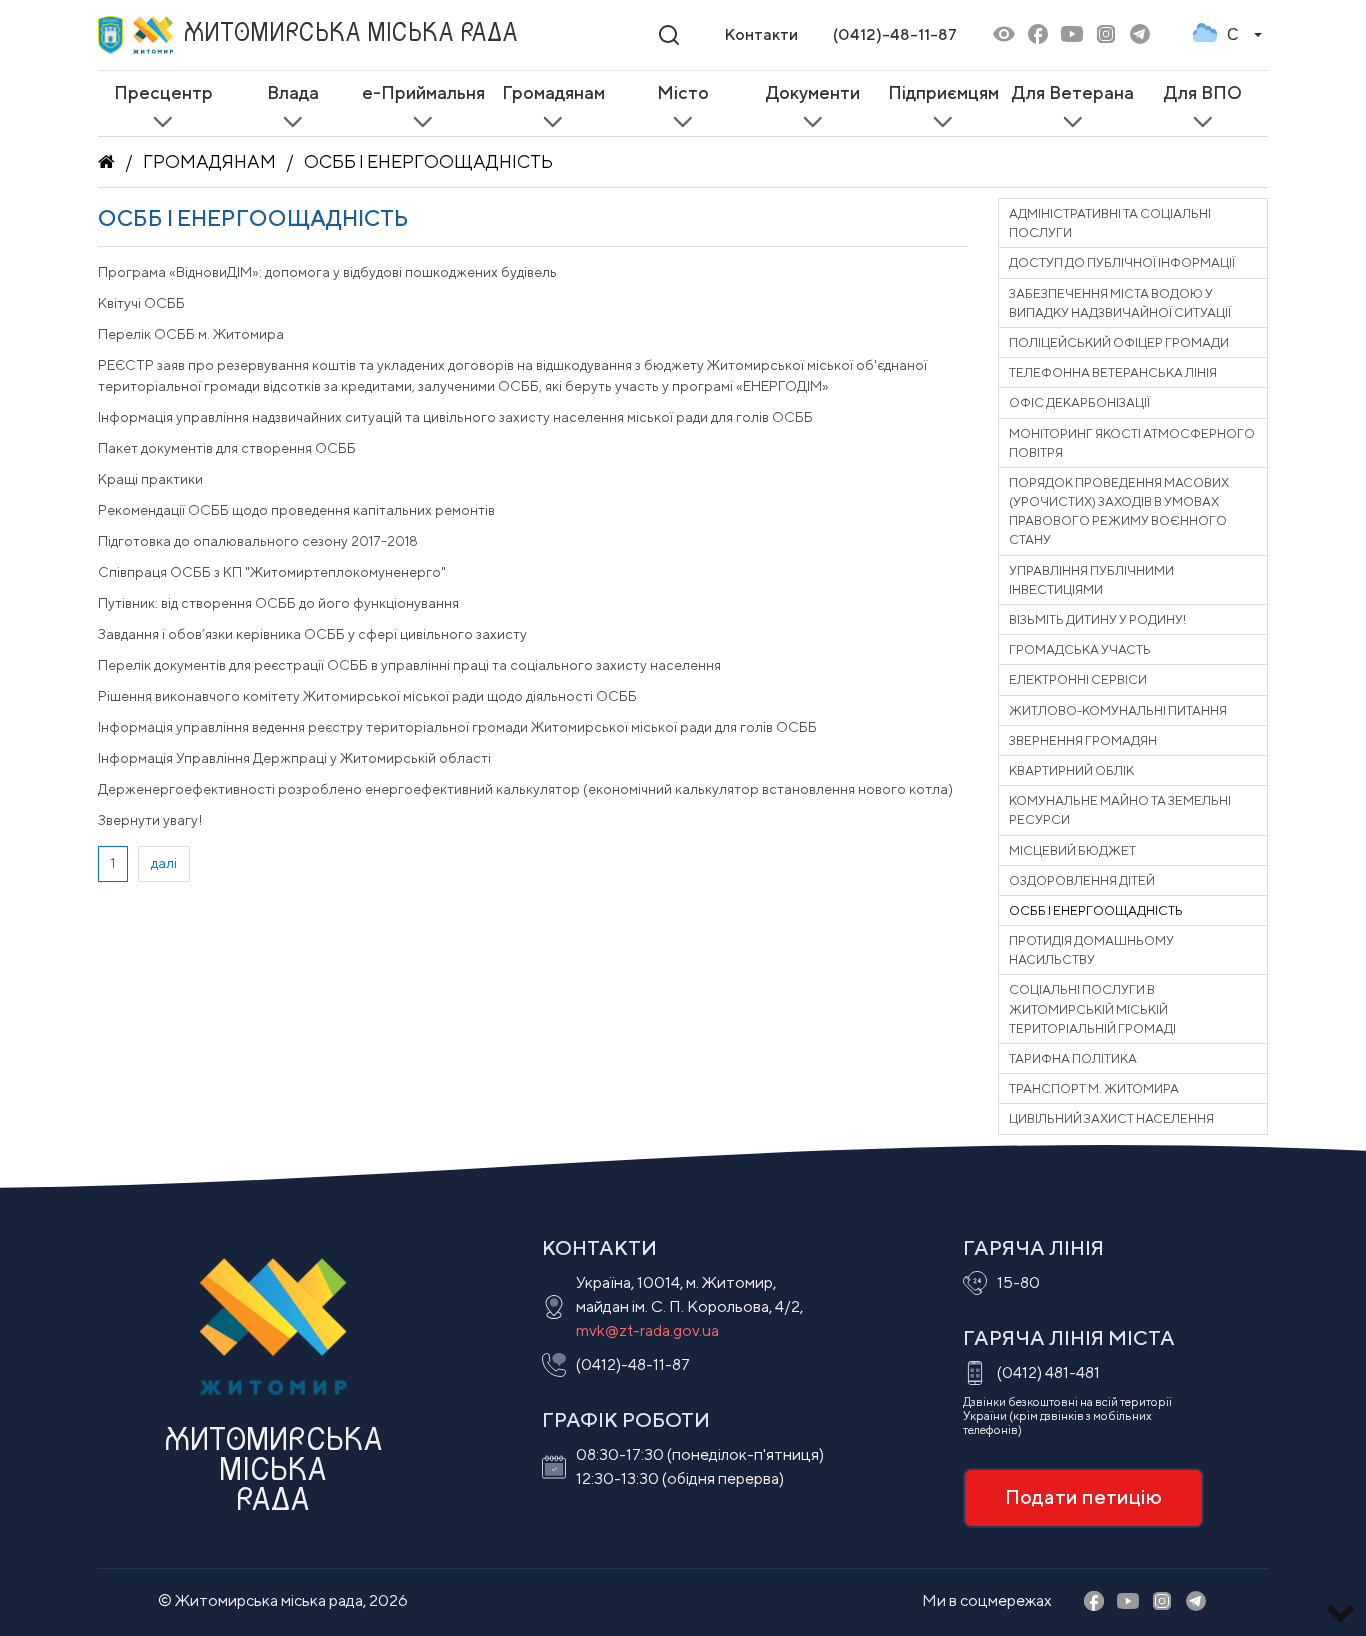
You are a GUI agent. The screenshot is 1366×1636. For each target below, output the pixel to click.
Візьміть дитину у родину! (1097, 619)
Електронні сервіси (1078, 679)
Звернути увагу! (150, 820)
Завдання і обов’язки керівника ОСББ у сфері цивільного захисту (312, 634)
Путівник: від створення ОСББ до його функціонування (278, 603)
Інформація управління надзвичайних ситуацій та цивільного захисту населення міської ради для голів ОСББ (455, 417)
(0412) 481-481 (1048, 1372)
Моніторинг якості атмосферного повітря (1132, 443)
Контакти (761, 34)
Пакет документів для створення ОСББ (227, 448)
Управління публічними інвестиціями (1091, 580)
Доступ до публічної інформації (1122, 262)
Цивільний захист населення (1111, 1118)
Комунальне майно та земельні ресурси (1120, 810)
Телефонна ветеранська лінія (1113, 372)
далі (164, 863)
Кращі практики (150, 479)
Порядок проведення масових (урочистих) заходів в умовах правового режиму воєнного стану (1119, 511)
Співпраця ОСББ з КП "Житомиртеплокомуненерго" (272, 572)
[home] (106, 162)
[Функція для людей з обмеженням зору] (1004, 35)
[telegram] (1140, 35)
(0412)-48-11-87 (895, 34)
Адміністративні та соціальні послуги (1110, 223)
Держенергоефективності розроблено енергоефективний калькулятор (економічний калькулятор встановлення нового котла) (525, 789)
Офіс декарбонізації (1079, 402)
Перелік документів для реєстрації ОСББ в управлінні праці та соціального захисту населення (409, 665)
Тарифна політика (1073, 1058)
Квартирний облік (1071, 770)
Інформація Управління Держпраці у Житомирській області (294, 758)
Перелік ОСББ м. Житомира (191, 334)
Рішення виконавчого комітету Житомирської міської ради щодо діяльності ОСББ (367, 696)
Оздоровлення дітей (1082, 880)
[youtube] (1072, 35)
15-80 (1018, 1282)
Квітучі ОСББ (141, 303)
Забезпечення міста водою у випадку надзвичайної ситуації (1120, 303)
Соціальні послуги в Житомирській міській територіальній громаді (1092, 1008)
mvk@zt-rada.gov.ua (647, 1330)
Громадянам (209, 161)
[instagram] (1106, 35)
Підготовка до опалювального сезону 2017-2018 (258, 541)
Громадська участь (1080, 649)
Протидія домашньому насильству (1091, 950)
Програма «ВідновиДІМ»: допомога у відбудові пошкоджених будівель (327, 272)
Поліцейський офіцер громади (1119, 342)
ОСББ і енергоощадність (428, 161)
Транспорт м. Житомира (1094, 1088)
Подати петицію (1083, 1496)
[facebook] (1038, 35)
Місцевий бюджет (1072, 850)
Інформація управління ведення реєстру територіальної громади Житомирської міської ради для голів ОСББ (457, 727)
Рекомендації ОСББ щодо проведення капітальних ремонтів (296, 510)
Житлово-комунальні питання (1118, 710)
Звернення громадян (1083, 740)
